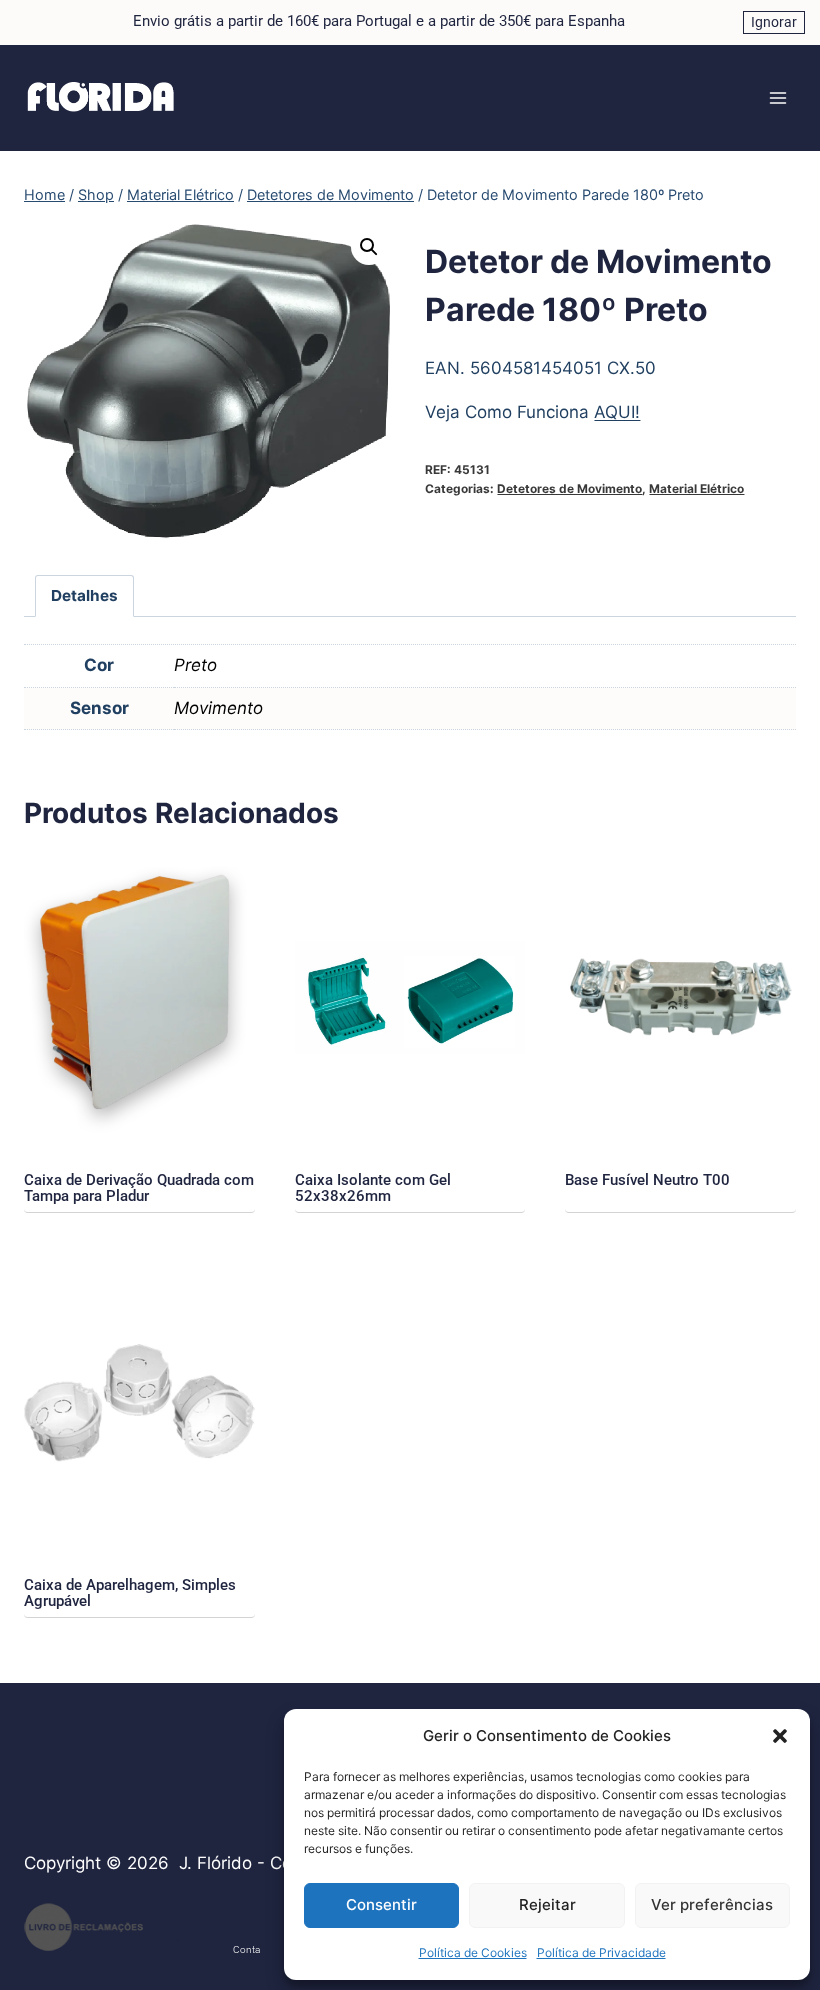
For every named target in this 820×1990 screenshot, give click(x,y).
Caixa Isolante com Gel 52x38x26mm (373, 1188)
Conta (246, 1949)
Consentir (381, 1904)
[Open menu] (777, 97)
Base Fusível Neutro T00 (647, 1180)
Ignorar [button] (774, 22)
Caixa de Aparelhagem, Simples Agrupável (130, 1593)
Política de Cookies (473, 1952)
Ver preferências (712, 1904)
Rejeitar (547, 1904)
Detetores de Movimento (569, 488)
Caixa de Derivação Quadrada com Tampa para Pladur (139, 1188)
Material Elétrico (696, 488)
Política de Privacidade (601, 1952)
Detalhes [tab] (84, 595)
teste (178, 1940)
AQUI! (617, 412)
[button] (780, 1736)
